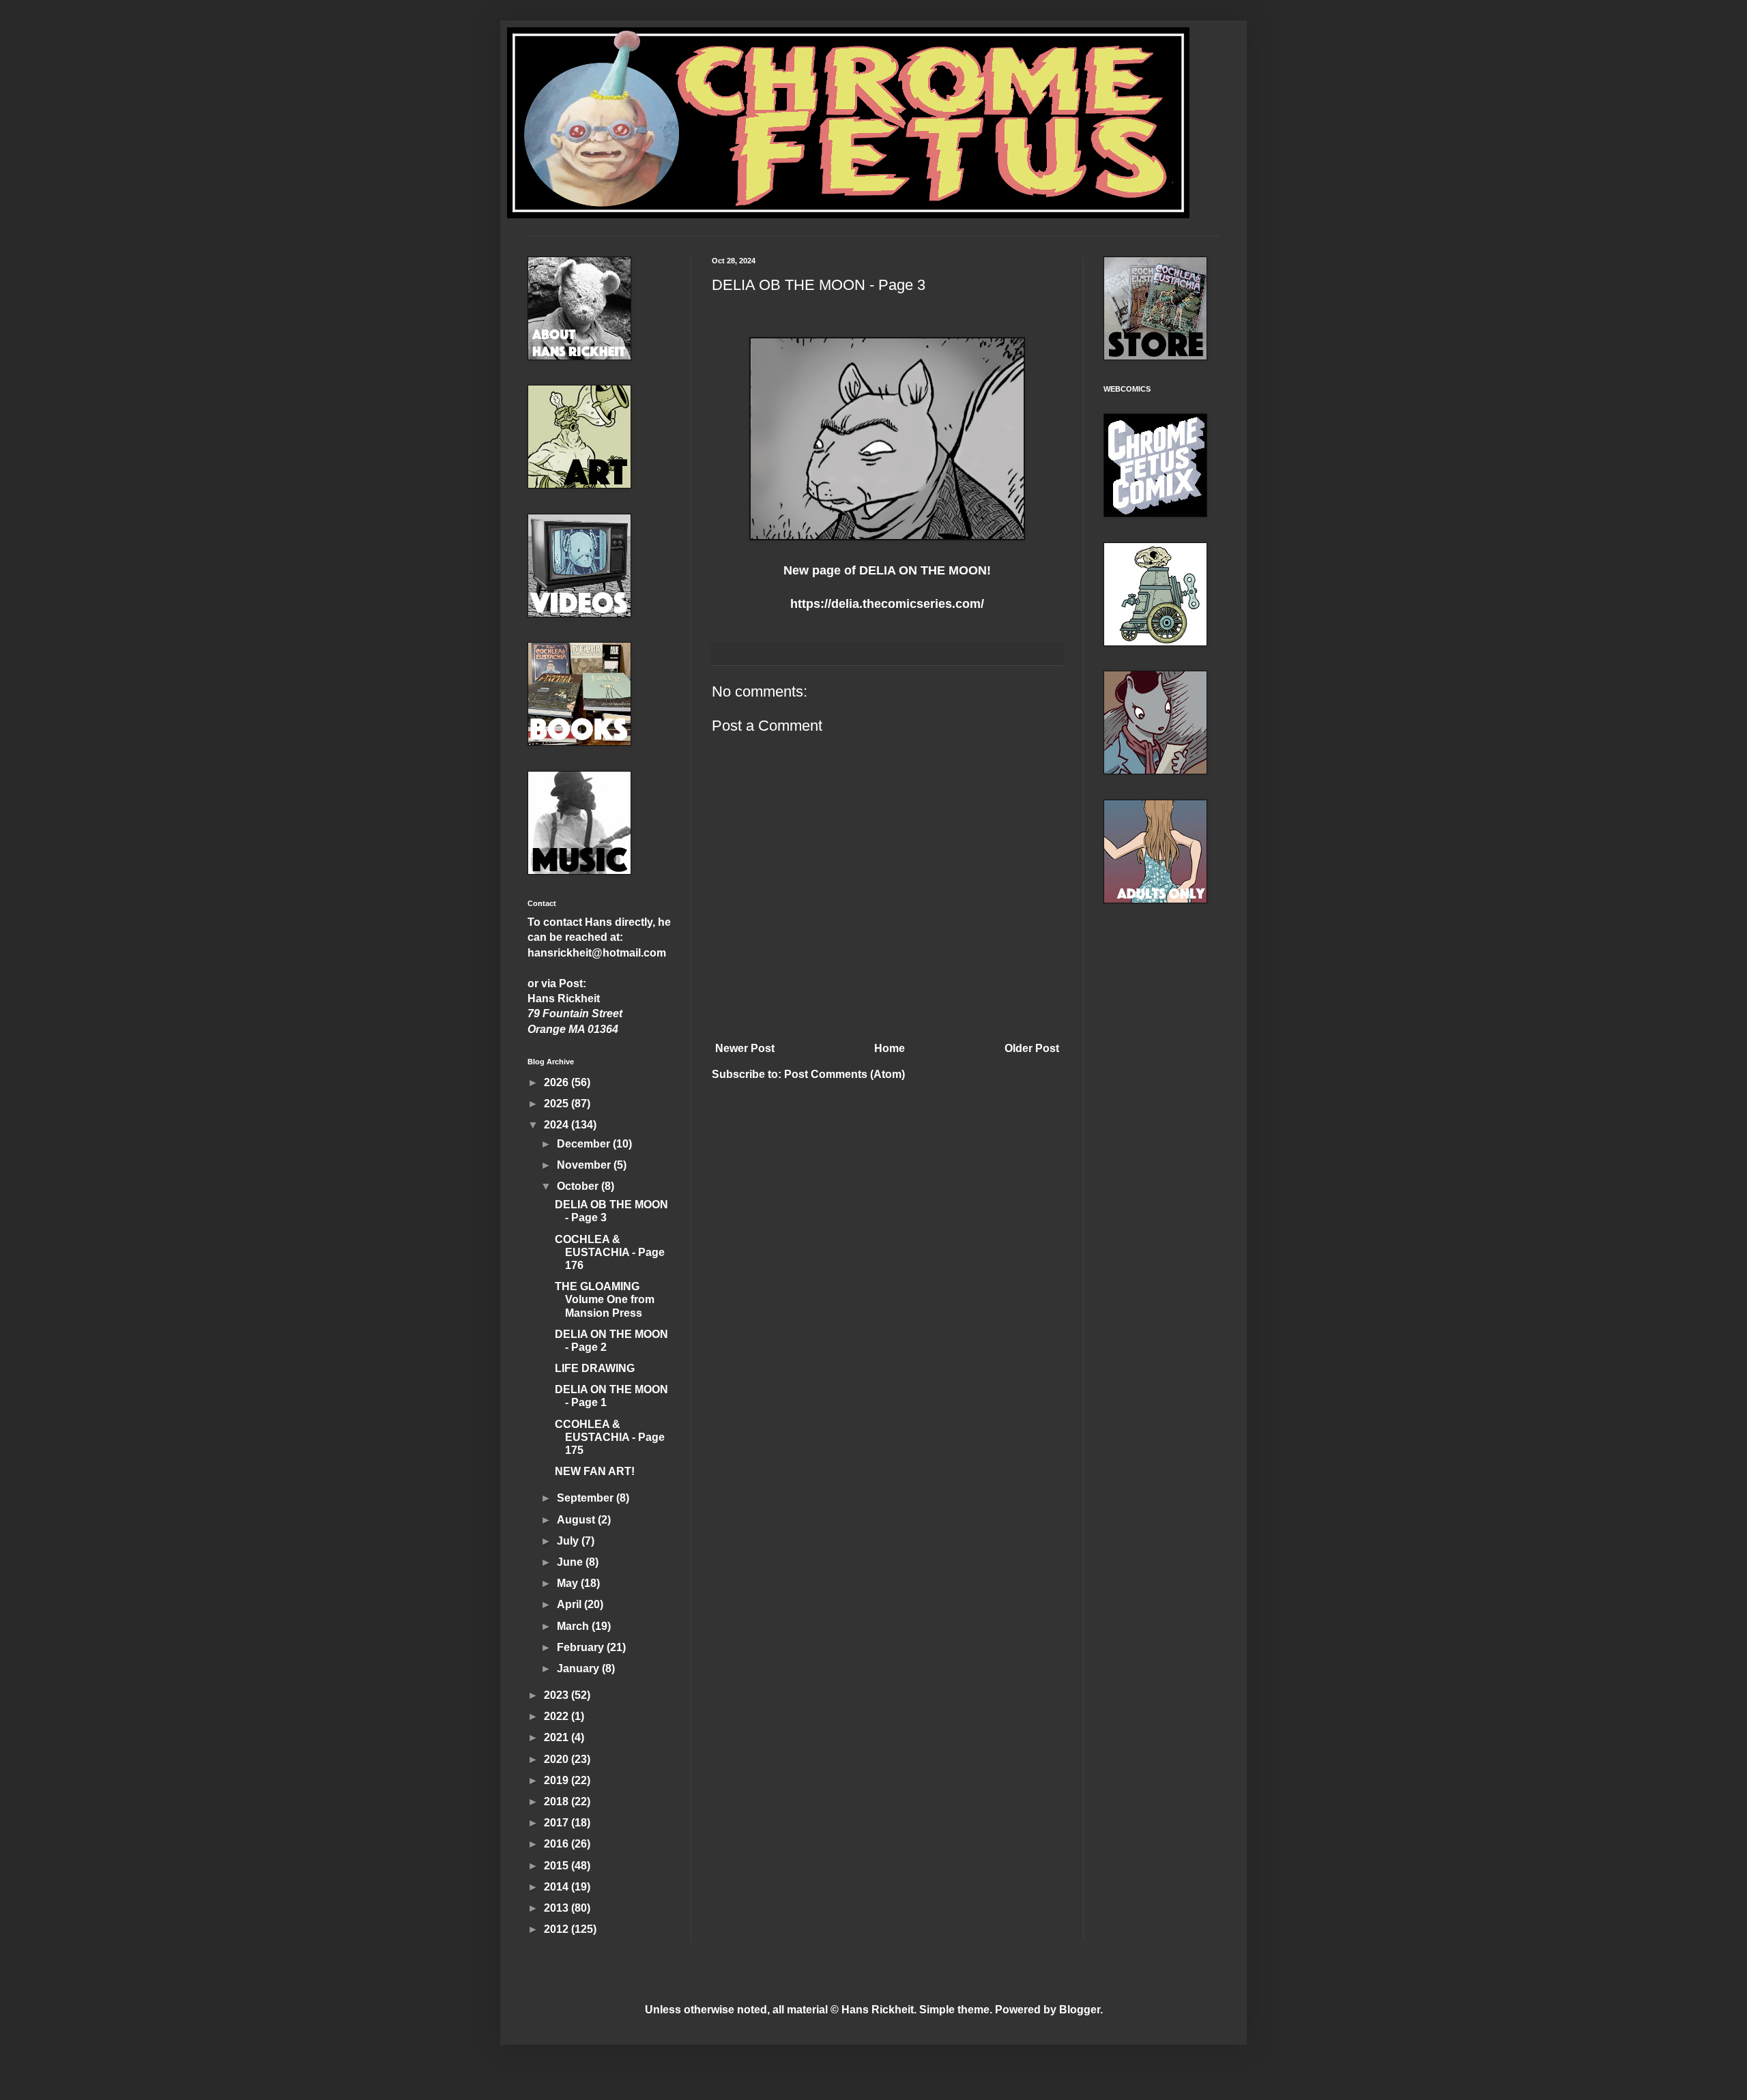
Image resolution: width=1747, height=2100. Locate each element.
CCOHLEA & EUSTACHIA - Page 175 (610, 1437)
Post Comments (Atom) (844, 1074)
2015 (558, 1866)
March (574, 1626)
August (577, 1520)
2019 (558, 1780)
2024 (558, 1125)
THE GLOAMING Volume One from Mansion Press (605, 1299)
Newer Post (745, 1048)
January (579, 1668)
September (587, 1498)
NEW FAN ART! (595, 1471)
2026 (558, 1082)
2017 (558, 1823)
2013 (558, 1908)
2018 (558, 1802)
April (571, 1604)
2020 (558, 1759)
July (569, 1541)
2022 (558, 1716)
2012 (558, 1929)
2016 (558, 1844)
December (585, 1144)
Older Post (1032, 1048)
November (585, 1165)
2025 (558, 1104)
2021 (558, 1737)
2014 (558, 1887)
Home (890, 1048)
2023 (558, 1695)
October (579, 1186)
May (569, 1583)
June (571, 1562)
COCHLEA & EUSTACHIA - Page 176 (610, 1252)
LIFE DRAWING (595, 1368)
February (582, 1647)
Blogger (1080, 2010)
